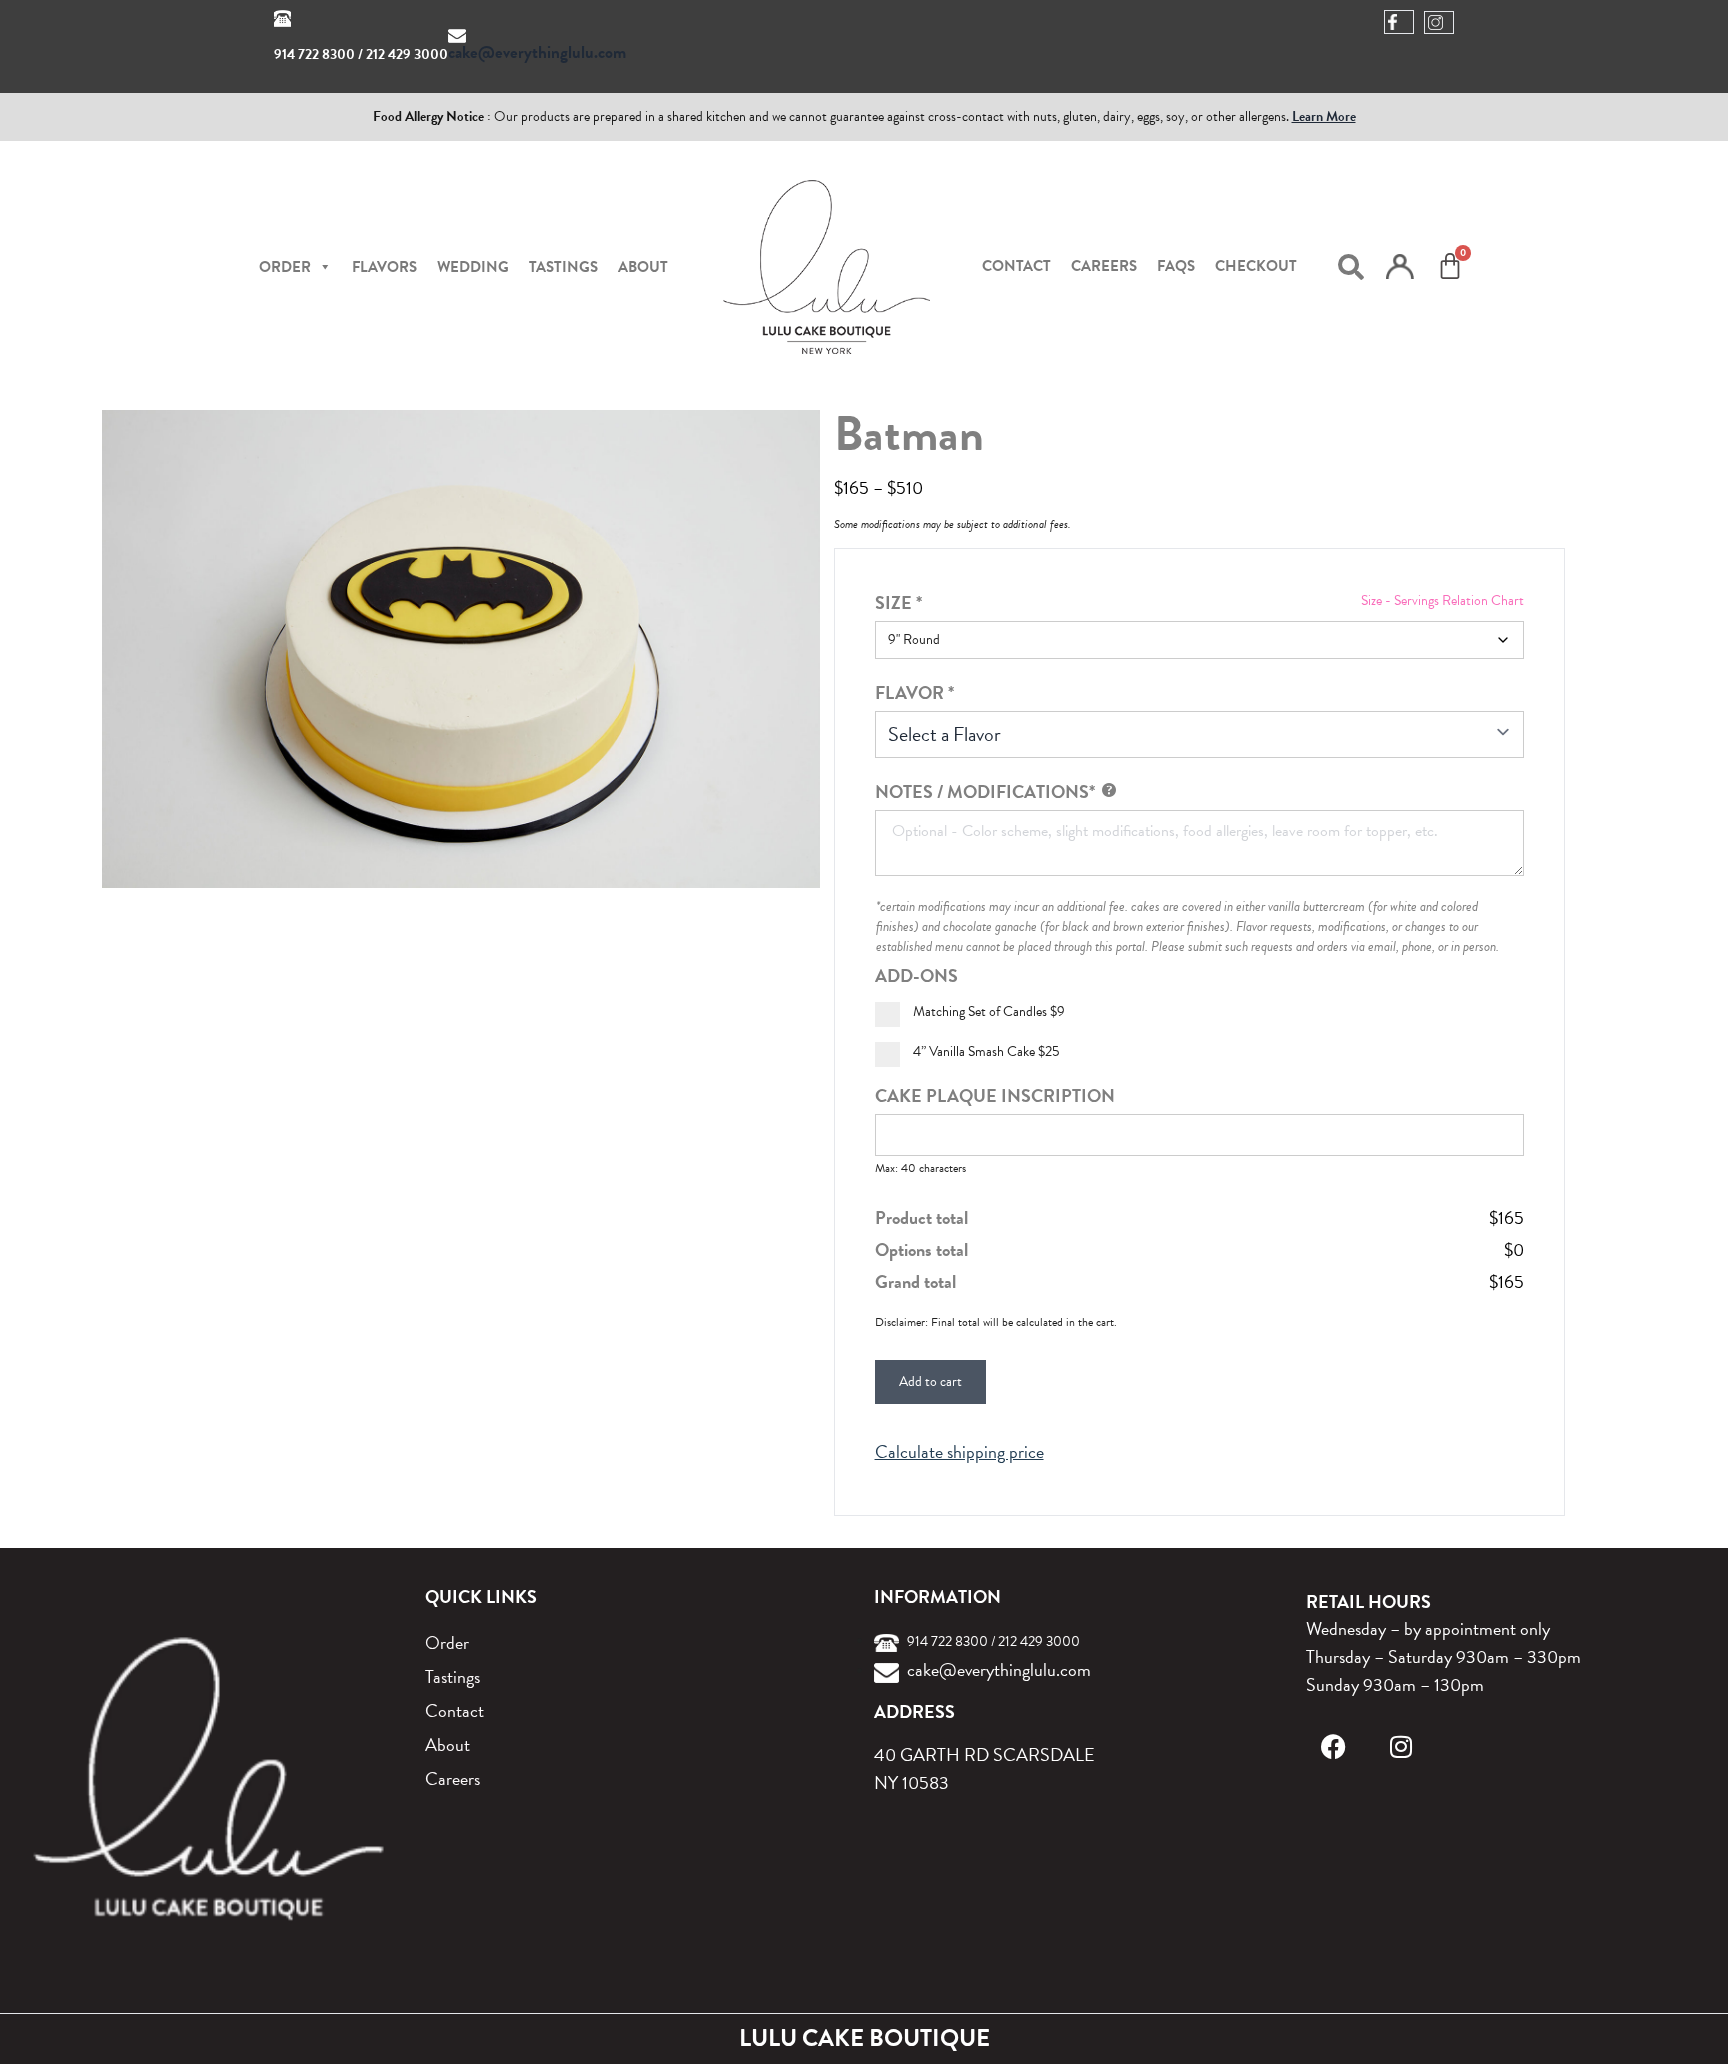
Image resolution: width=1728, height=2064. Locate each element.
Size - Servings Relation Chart (1442, 601)
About (643, 267)
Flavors (384, 267)
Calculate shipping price (959, 1452)
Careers (1104, 266)
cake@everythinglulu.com (537, 52)
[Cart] (1450, 266)
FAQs (1176, 266)
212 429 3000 (407, 54)
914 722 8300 (314, 54)
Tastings (563, 267)
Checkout (1256, 266)
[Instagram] (1401, 1746)
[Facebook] (1333, 1746)
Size (898, 602)
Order (447, 1642)
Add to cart (930, 1381)
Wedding (473, 267)
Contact (1016, 266)
